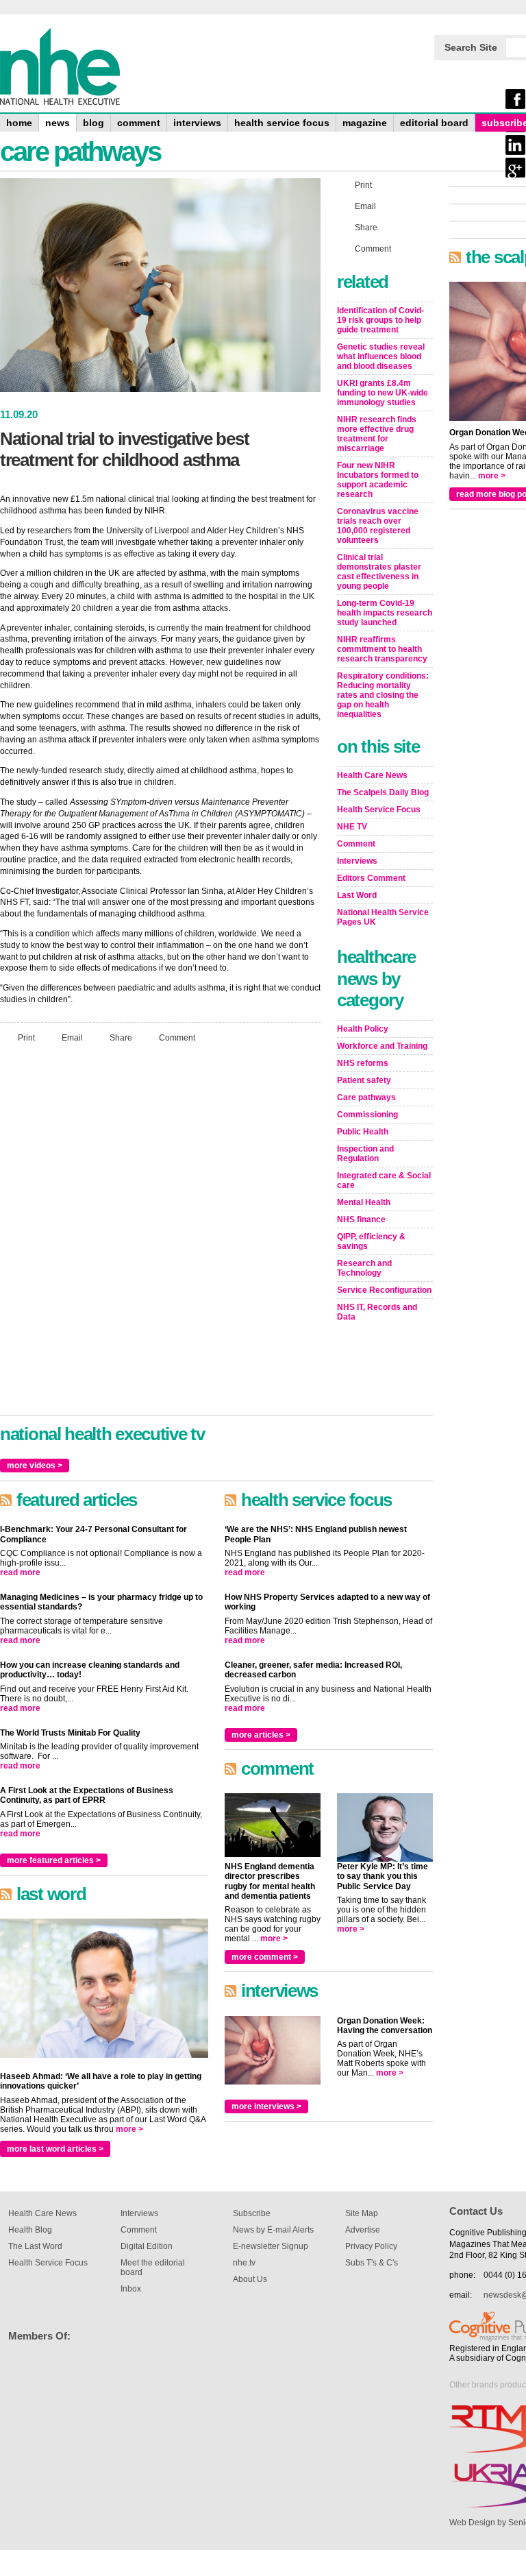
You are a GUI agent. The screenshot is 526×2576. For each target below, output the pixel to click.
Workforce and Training (382, 1046)
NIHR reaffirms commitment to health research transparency (382, 649)
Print (26, 1037)
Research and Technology (364, 1268)
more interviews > (266, 2106)
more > (129, 2129)
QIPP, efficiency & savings (371, 1241)
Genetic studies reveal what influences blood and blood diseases (381, 356)
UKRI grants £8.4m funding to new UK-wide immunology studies (383, 393)
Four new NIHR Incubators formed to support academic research (378, 480)
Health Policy (363, 1029)
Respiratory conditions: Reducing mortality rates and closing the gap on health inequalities (383, 695)
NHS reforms (363, 1063)
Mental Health (364, 1202)
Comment (177, 1037)
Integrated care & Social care (384, 1180)
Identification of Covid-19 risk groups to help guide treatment (380, 320)
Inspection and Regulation (365, 1154)
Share (121, 1037)
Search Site (471, 47)
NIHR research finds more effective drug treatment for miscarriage (377, 434)
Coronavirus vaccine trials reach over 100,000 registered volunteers (378, 526)
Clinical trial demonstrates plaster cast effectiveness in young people (379, 572)
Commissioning (367, 1115)
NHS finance (361, 1219)
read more (20, 1572)
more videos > (35, 1466)
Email (72, 1037)
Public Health (363, 1132)
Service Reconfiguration (384, 1290)
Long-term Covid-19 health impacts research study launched (385, 613)
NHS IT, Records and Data (377, 1312)
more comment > (265, 1957)
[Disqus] (160, 1235)
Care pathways (366, 1097)
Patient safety (364, 1080)
